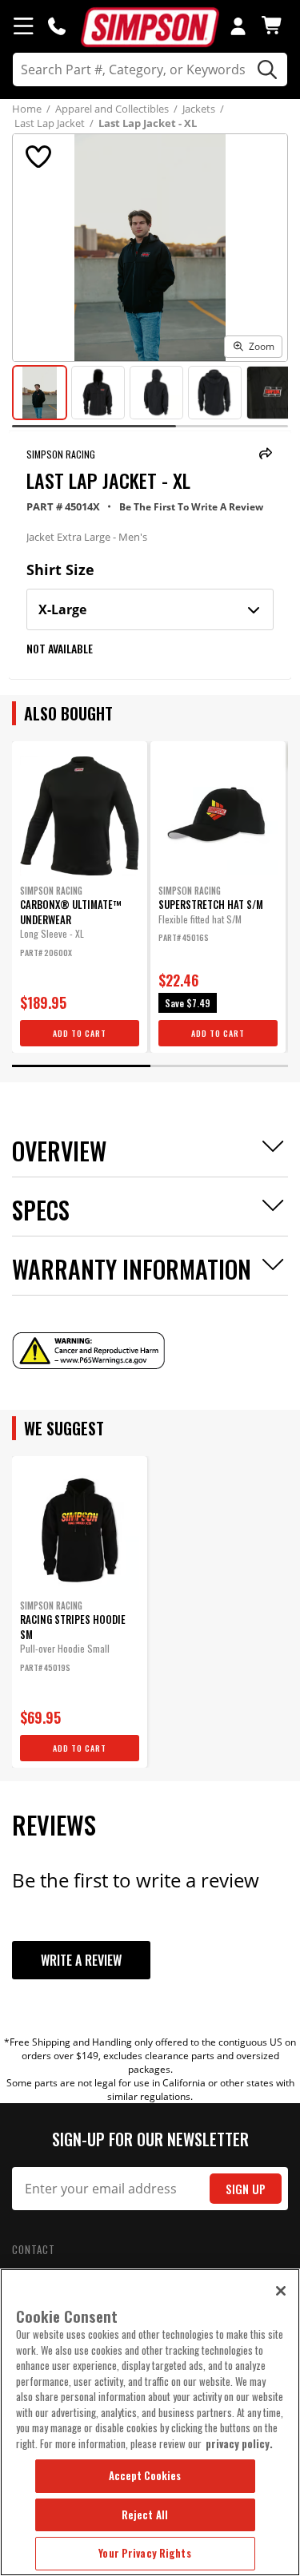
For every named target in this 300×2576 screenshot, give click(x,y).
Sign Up (246, 2189)
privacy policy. (239, 2443)
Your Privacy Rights (144, 2553)
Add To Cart (80, 1033)
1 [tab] (81, 1066)
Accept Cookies (145, 2475)
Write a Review (81, 1960)
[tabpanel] (80, 897)
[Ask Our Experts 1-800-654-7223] (57, 26)
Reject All (145, 2514)
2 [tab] (220, 1066)
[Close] (281, 2291)
